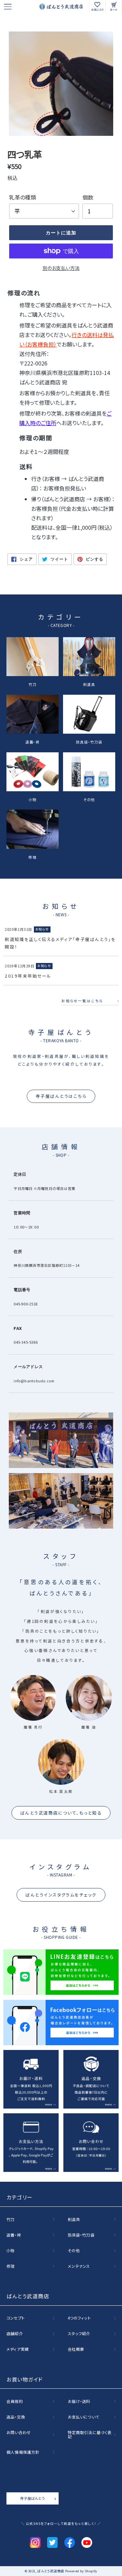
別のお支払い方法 (61, 268)
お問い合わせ (19, 2433)
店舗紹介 (15, 2334)
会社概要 (76, 2349)
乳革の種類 (23, 197)
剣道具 (89, 684)
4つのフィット (79, 2318)
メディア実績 (18, 2349)
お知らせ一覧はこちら (82, 1001)
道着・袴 (33, 742)
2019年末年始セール (28, 976)
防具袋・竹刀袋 (89, 742)
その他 (89, 799)
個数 (88, 197)
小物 (33, 799)
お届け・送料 (79, 2402)
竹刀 (33, 684)
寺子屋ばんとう (32, 2498)
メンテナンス (79, 2266)
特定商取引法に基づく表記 (90, 2435)
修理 (33, 857)
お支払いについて (84, 2417)
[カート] (114, 6)
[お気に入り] (98, 6)
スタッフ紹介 (79, 2334)
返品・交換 (16, 2417)
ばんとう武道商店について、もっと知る (61, 1813)
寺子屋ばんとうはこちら (61, 1096)
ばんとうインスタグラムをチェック (61, 1895)
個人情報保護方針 (23, 2452)
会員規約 (15, 2402)
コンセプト (16, 2318)
